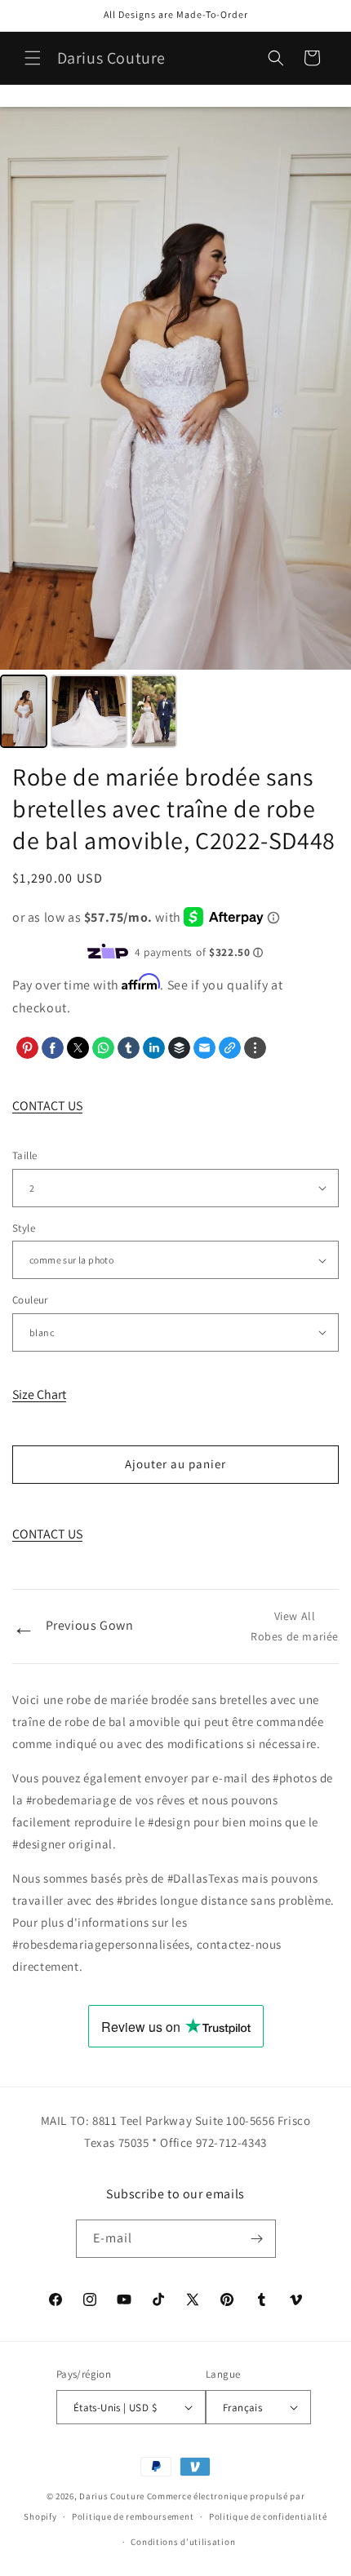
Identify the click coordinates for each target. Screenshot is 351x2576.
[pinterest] (27, 1048)
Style (24, 1228)
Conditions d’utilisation (183, 2542)
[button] (33, 58)
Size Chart (39, 1394)
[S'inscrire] (257, 2239)
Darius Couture (112, 2496)
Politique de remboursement (133, 2516)
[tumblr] (129, 1048)
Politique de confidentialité (268, 2516)
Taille (24, 1155)
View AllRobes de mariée (295, 1626)
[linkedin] (154, 1048)
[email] (204, 1048)
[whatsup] (103, 1048)
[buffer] (179, 1048)
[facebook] (53, 1048)
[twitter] (78, 1048)
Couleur (30, 1300)
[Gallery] (175, 430)
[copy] (230, 1048)
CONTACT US (47, 1106)
